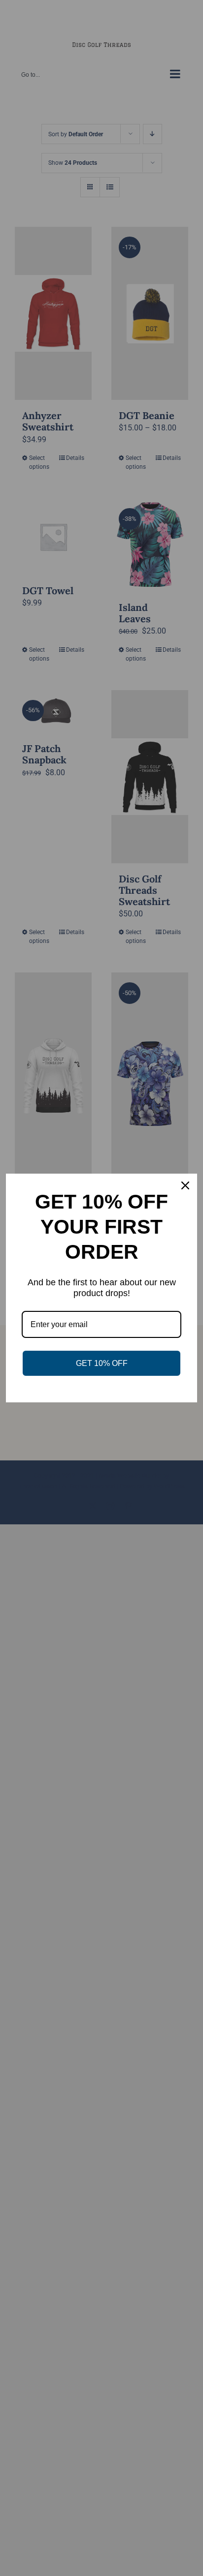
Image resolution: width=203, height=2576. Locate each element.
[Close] (185, 1185)
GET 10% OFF (102, 1363)
